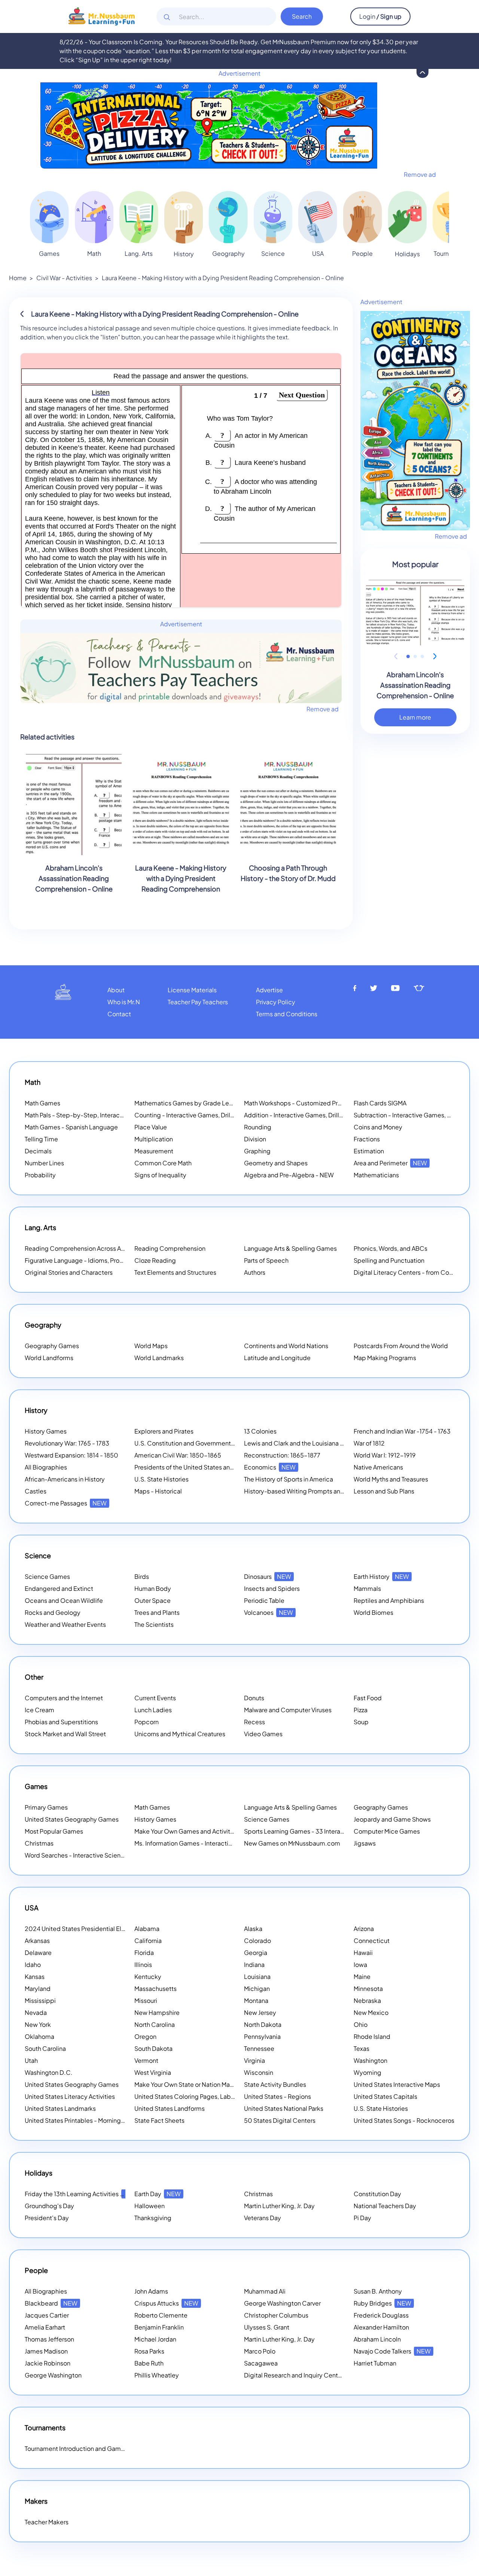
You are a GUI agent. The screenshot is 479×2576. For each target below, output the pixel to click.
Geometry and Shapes (276, 1163)
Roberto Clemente (161, 2315)
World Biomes (373, 1612)
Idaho (33, 1964)
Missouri (146, 2000)
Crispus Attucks (166, 2303)
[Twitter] (374, 988)
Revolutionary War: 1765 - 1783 (67, 1443)
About (116, 990)
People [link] (362, 253)
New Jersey (260, 2012)
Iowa (360, 1964)
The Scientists (154, 1624)
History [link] (184, 254)
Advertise (269, 990)
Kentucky (148, 1976)
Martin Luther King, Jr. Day (279, 2206)
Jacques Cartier (47, 2315)
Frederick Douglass (381, 2315)
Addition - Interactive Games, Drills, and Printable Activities (327, 1115)
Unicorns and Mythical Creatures (180, 1734)
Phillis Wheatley (157, 2375)
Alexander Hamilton (381, 2327)
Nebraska (367, 2000)
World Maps (151, 1346)
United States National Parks (284, 2108)
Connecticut (372, 1941)
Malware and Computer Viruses (288, 1710)
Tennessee (259, 2048)
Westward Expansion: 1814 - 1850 (71, 1455)
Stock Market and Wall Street (65, 1734)
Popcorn (147, 1722)
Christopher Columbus (276, 2315)
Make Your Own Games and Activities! (197, 1831)
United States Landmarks (60, 2108)
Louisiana (257, 1976)
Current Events (155, 1698)
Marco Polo (260, 2351)
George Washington (53, 2375)
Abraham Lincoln (377, 2339)
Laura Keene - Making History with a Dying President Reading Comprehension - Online (223, 278)
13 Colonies (260, 1431)
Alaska (253, 1929)
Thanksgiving (153, 2218)
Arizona (364, 1929)
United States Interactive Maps (397, 2084)
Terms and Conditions (287, 1014)
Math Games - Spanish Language (71, 1127)
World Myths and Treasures (391, 1479)
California (148, 1941)
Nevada (36, 2012)
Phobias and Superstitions (61, 1722)
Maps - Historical (158, 1491)
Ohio (361, 2024)
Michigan (257, 1988)
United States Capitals (385, 2096)
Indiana (254, 1964)
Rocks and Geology (53, 1612)
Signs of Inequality (160, 1175)
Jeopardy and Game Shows (392, 1819)
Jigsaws (365, 1843)
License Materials (192, 990)
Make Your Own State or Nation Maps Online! (206, 2084)
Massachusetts (155, 1988)
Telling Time (41, 1139)
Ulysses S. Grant (267, 2327)
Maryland (38, 1988)
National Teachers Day (385, 2206)
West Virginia (153, 2072)
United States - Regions (277, 2096)
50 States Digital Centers (280, 2120)
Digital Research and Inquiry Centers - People (318, 2375)
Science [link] (273, 253)
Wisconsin (259, 2072)
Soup (361, 1722)
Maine (362, 1976)
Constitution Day (377, 2194)
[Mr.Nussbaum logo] (102, 16)
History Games (46, 1431)
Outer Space (152, 1600)
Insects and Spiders (272, 1588)
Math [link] (94, 253)
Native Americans (378, 1467)
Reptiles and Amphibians (389, 1600)
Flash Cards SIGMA (380, 1103)
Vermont (146, 2060)
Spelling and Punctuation (389, 1260)
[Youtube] (396, 988)
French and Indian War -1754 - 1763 (402, 1431)
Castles (36, 1491)
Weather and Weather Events (65, 1624)
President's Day (47, 2218)
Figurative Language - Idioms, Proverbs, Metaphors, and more (111, 1260)
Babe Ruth (149, 2363)
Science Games (47, 1576)
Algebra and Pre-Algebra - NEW (289, 1175)
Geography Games (52, 1346)
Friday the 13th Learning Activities (81, 2194)
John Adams (151, 2291)
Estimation (369, 1151)
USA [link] (318, 253)
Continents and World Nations (286, 1346)
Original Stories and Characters (69, 1272)
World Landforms (49, 1358)
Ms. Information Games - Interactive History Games (206, 1843)
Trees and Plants (157, 1612)
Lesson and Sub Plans (384, 1491)
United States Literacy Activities (70, 2096)
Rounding (258, 1127)
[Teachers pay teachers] (419, 988)
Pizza (361, 1710)
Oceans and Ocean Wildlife (64, 1600)
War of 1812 (369, 1443)
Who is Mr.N (124, 1002)
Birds (142, 1576)
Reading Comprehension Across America (92, 1248)
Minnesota (368, 1988)
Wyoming (367, 2072)
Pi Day (362, 2218)
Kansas (35, 1976)
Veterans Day (263, 2218)
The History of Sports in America (289, 1479)
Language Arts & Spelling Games (290, 1248)
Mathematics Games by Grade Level (196, 1103)
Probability (40, 1175)
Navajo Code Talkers (392, 2351)
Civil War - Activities (64, 278)
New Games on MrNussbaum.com (292, 1843)
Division (255, 1139)
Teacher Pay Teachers (198, 1002)
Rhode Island (372, 2036)
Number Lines (44, 1163)
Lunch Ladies (153, 1710)
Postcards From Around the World (401, 1346)
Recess (254, 1722)
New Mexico (371, 2012)
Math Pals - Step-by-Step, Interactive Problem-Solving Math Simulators (125, 1115)
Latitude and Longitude (277, 1358)
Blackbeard (51, 2303)
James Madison (46, 2351)
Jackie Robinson (48, 2363)
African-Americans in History (65, 1479)
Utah (31, 2060)
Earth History (381, 1576)
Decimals (38, 1151)
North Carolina (155, 2024)
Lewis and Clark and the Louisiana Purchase (305, 1443)
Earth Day (158, 2194)
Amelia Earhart (45, 2327)
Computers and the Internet (64, 1698)
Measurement (154, 1151)
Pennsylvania (262, 2036)
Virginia (254, 2060)
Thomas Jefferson (49, 2339)
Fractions (367, 1139)
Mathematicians (376, 1175)
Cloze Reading (155, 1260)
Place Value (151, 1127)
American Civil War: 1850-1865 (178, 1455)
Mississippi (40, 2000)
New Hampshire (157, 2012)
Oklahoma (39, 2036)
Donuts (254, 1698)
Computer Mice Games (387, 1831)
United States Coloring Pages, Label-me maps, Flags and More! (224, 2096)
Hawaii (363, 1953)
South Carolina (45, 2048)
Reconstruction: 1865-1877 (282, 1455)
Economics (270, 1467)
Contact (119, 1014)
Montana (256, 2000)
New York (38, 2024)
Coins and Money (378, 1127)
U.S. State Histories (161, 1479)
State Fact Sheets (159, 2120)
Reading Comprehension (170, 1248)
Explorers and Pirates (164, 1431)
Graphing (257, 1151)
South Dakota (153, 2048)
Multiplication (154, 1139)
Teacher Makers (47, 2522)
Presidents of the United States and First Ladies (201, 1467)
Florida (144, 1953)
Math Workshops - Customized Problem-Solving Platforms (326, 1103)
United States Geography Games (72, 1819)
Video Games (263, 1734)
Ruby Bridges (382, 2303)
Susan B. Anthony (378, 2291)
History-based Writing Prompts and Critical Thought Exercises (331, 1491)
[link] (49, 217)
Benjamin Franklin (159, 2327)
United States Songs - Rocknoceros (404, 2120)
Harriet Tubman (375, 2363)
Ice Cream (39, 1710)
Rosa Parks (149, 2351)
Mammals (367, 1588)
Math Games (42, 1103)
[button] (408, 656)
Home (18, 278)
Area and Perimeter (390, 1163)
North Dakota (263, 2024)
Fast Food (368, 1698)
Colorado (257, 1941)
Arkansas (37, 1941)
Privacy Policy (276, 1002)
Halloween (150, 2206)
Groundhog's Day (49, 2206)
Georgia (256, 1953)
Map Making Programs (385, 1358)
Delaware (38, 1953)
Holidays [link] (407, 254)
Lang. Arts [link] (139, 253)
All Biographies (46, 1467)
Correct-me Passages (66, 1503)
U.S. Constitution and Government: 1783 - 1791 (199, 1443)
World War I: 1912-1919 (385, 1455)
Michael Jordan (155, 2339)
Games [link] (49, 253)
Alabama (147, 1929)
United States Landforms (170, 2108)
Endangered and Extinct (59, 1588)
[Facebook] (355, 988)
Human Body (153, 1588)
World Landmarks (159, 1358)
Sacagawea (261, 2363)
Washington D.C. (49, 2072)
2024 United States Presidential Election (92, 1929)
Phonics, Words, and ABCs (390, 1248)
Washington (370, 2060)
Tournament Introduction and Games (76, 2448)
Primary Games (46, 1807)
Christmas (39, 1843)
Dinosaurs (268, 1576)
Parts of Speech (266, 1260)
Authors (255, 1272)
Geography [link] (228, 253)
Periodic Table (264, 1600)
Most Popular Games (54, 1831)
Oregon (145, 2036)
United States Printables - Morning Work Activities (94, 2120)
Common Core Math (163, 1163)
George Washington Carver (282, 2303)
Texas (361, 2048)
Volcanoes (269, 1612)
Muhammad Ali (265, 2291)
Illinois (143, 1964)
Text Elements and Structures (175, 1272)
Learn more (415, 717)
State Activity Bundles (275, 2084)
